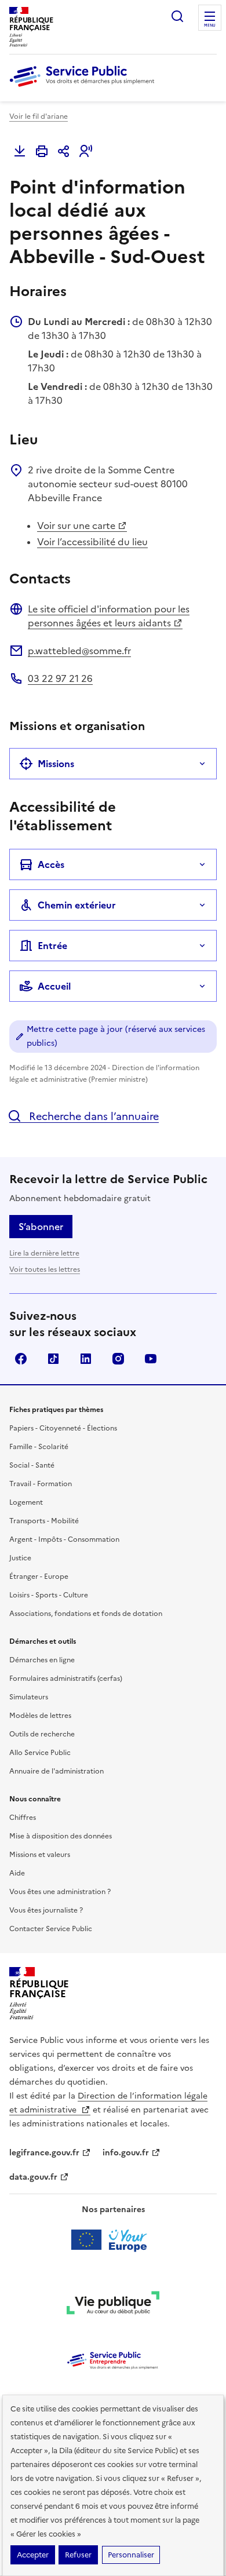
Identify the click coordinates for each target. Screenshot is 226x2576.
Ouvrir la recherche (177, 16)
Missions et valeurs (40, 1855)
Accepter (33, 2555)
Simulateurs (29, 1697)
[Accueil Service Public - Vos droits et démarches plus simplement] (85, 87)
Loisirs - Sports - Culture (49, 1595)
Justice (20, 1558)
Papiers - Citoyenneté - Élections (63, 1428)
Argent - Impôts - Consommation (64, 1539)
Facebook (21, 1359)
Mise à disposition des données (61, 1836)
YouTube (151, 1359)
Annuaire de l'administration (57, 1771)
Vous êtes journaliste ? (46, 1910)
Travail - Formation (41, 1484)
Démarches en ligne (42, 1660)
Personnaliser (131, 2555)
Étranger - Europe (39, 1577)
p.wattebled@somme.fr (79, 651)
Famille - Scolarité (39, 1447)
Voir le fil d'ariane (39, 116)
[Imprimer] (42, 151)
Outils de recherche (42, 1734)
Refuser (78, 2555)
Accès (51, 864)
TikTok (53, 1359)
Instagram (118, 1359)
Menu (210, 25)
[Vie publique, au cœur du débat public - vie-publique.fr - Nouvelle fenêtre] (113, 2305)
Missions (56, 764)
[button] (86, 151)
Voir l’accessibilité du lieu (92, 542)
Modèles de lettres (40, 1716)
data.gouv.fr (33, 2177)
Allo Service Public (40, 1753)
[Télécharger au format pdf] (20, 151)
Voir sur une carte (76, 526)
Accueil (54, 986)
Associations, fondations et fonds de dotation (86, 1614)
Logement (26, 1502)
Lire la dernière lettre (44, 1253)
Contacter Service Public (51, 1929)
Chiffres (23, 1818)
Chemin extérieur (77, 905)
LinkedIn (86, 1359)
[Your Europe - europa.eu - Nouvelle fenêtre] (113, 2240)
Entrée (52, 946)
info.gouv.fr (126, 2153)
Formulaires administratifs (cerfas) (66, 1679)
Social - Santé (32, 1465)
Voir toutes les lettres (45, 1269)
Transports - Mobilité (44, 1521)
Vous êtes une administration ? (60, 1892)
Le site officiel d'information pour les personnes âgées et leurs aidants (109, 616)
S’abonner (41, 1227)
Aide (17, 1873)
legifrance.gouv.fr (44, 2153)
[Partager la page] (64, 151)
